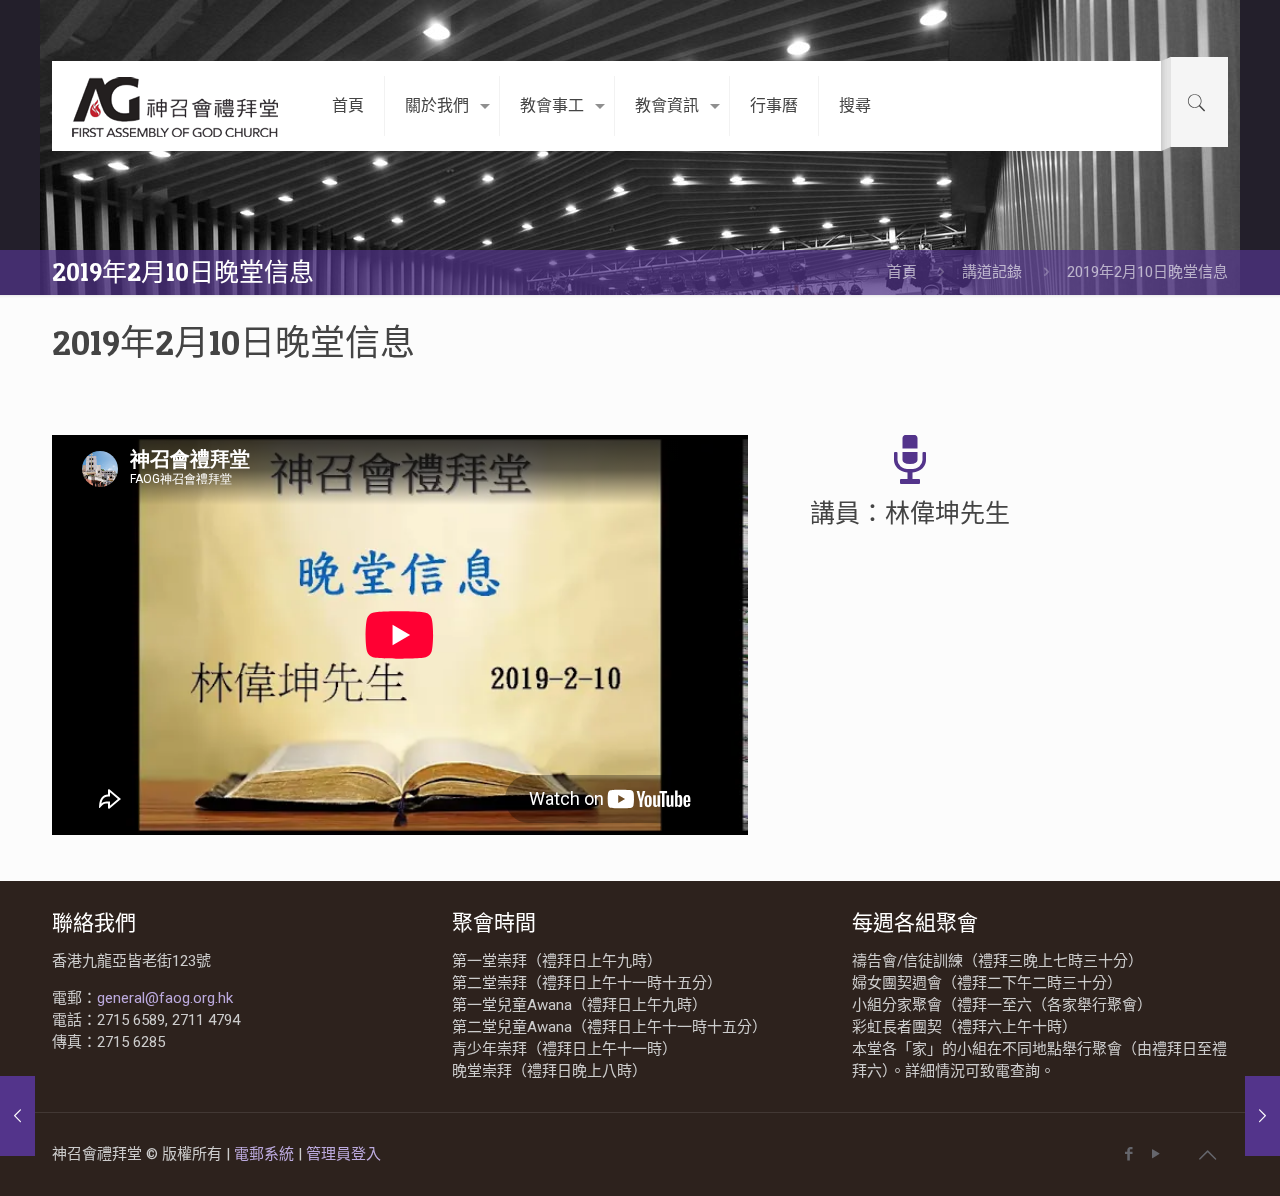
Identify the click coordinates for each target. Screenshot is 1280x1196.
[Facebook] (1128, 1154)
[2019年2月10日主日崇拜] (17, 1116)
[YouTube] (1155, 1154)
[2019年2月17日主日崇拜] (1262, 1116)
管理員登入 (343, 1154)
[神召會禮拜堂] (177, 106)
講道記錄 (992, 272)
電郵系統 (266, 1154)
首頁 (902, 272)
